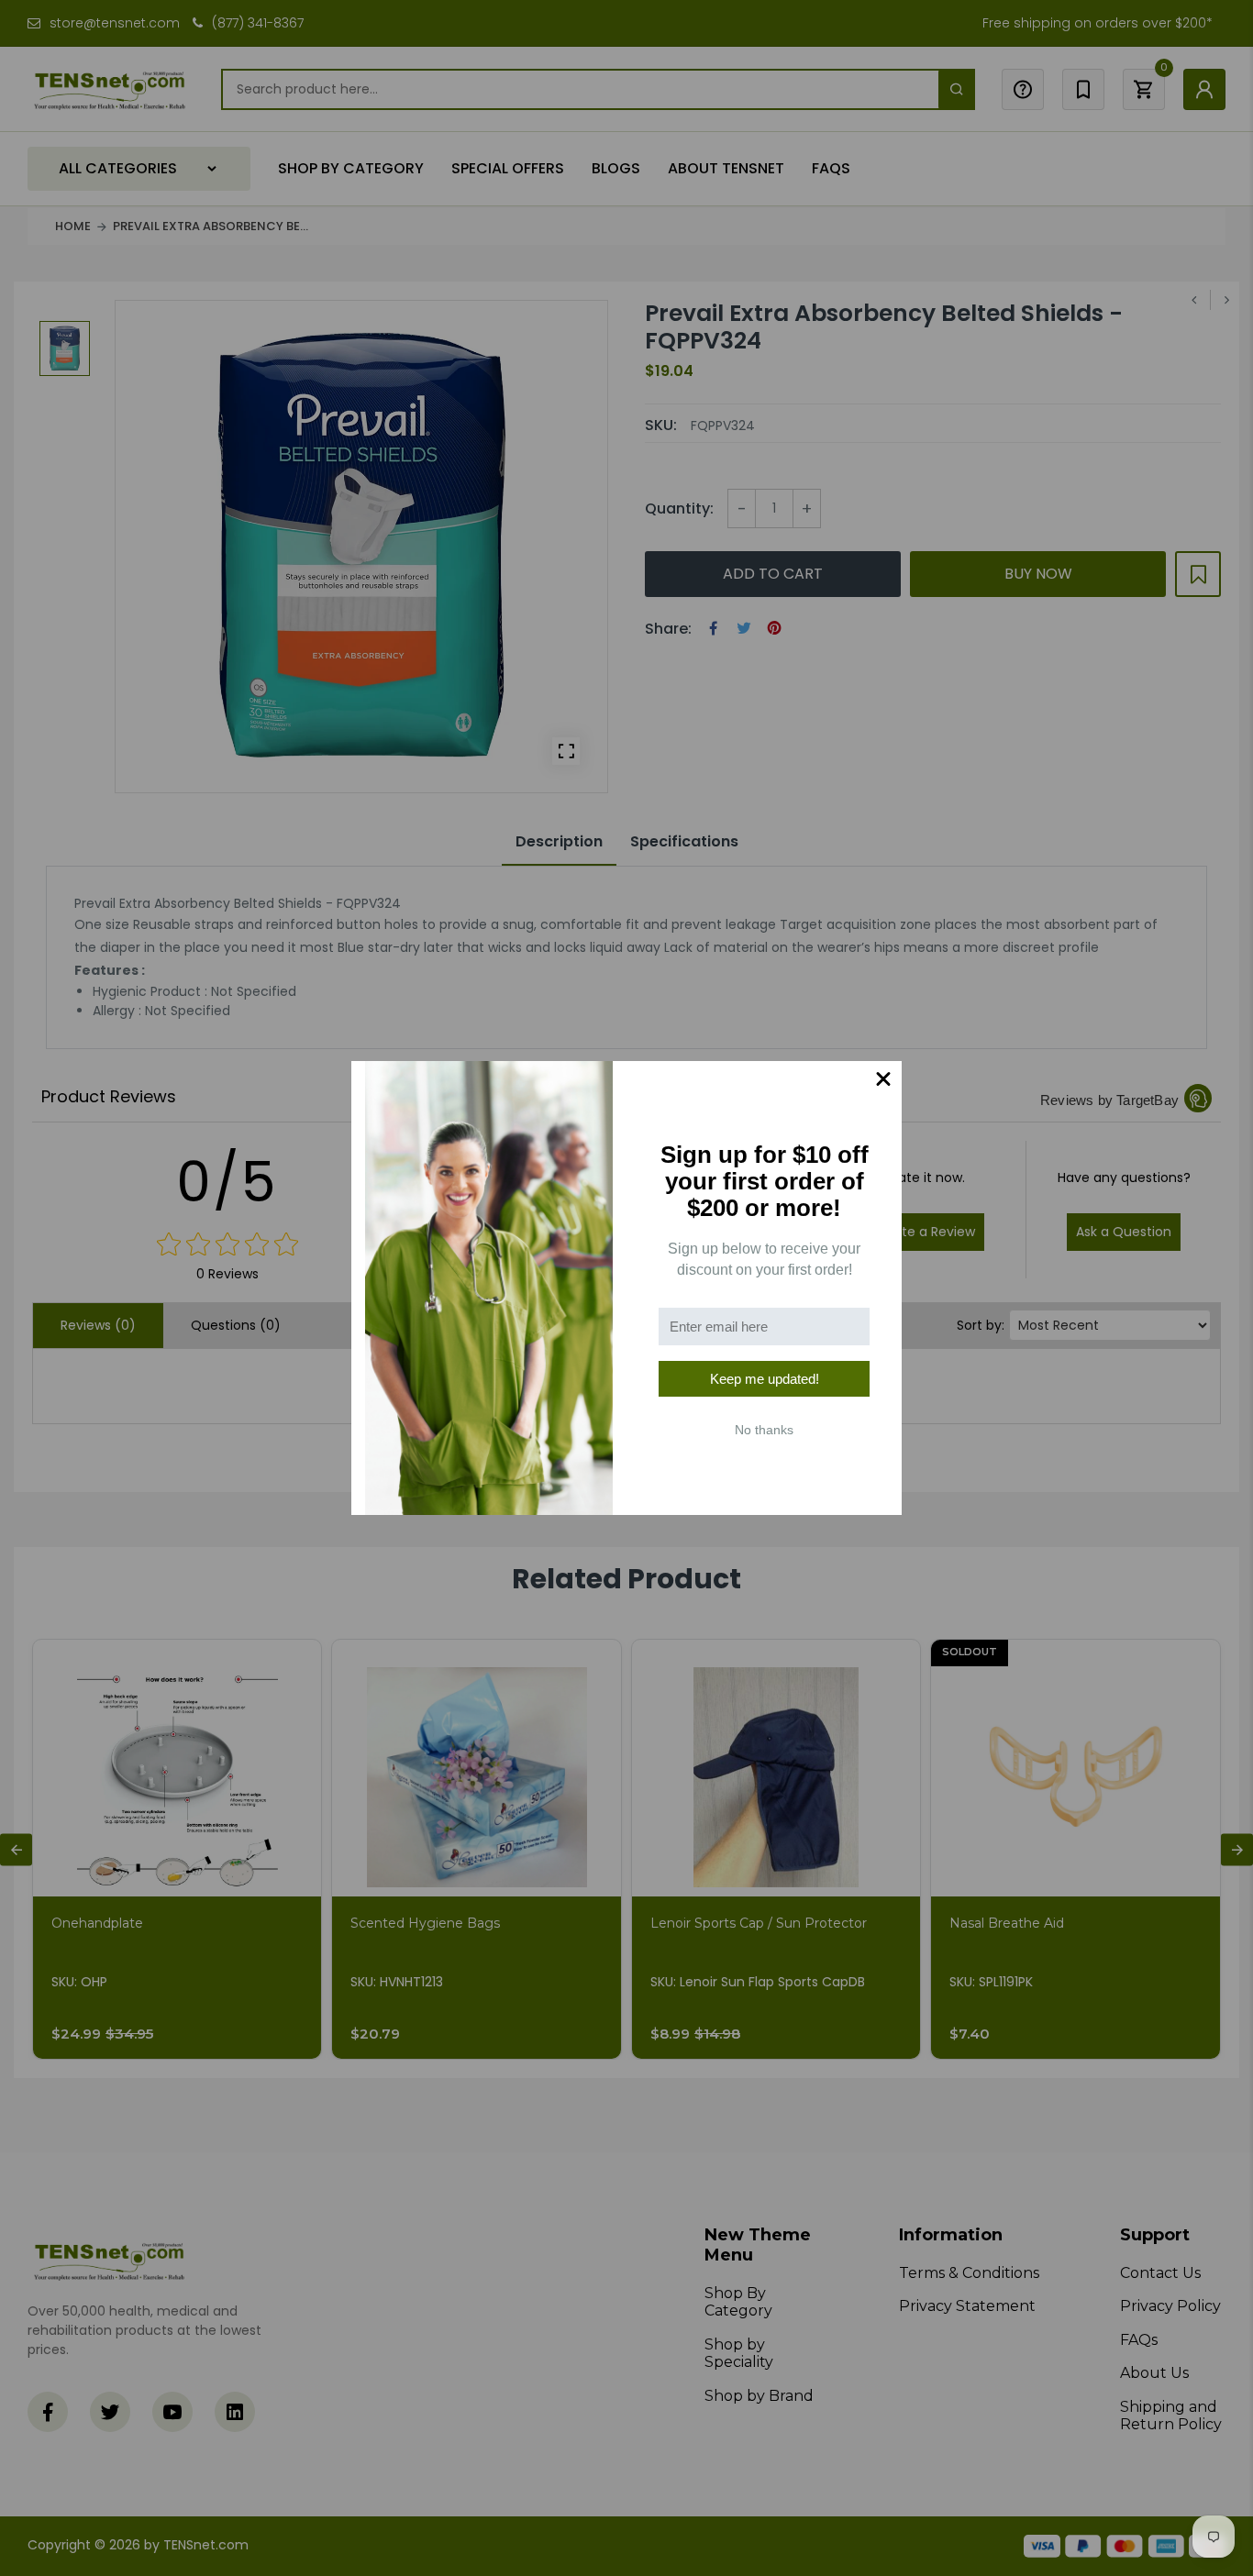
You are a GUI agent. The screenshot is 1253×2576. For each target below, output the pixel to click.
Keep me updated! (765, 1379)
